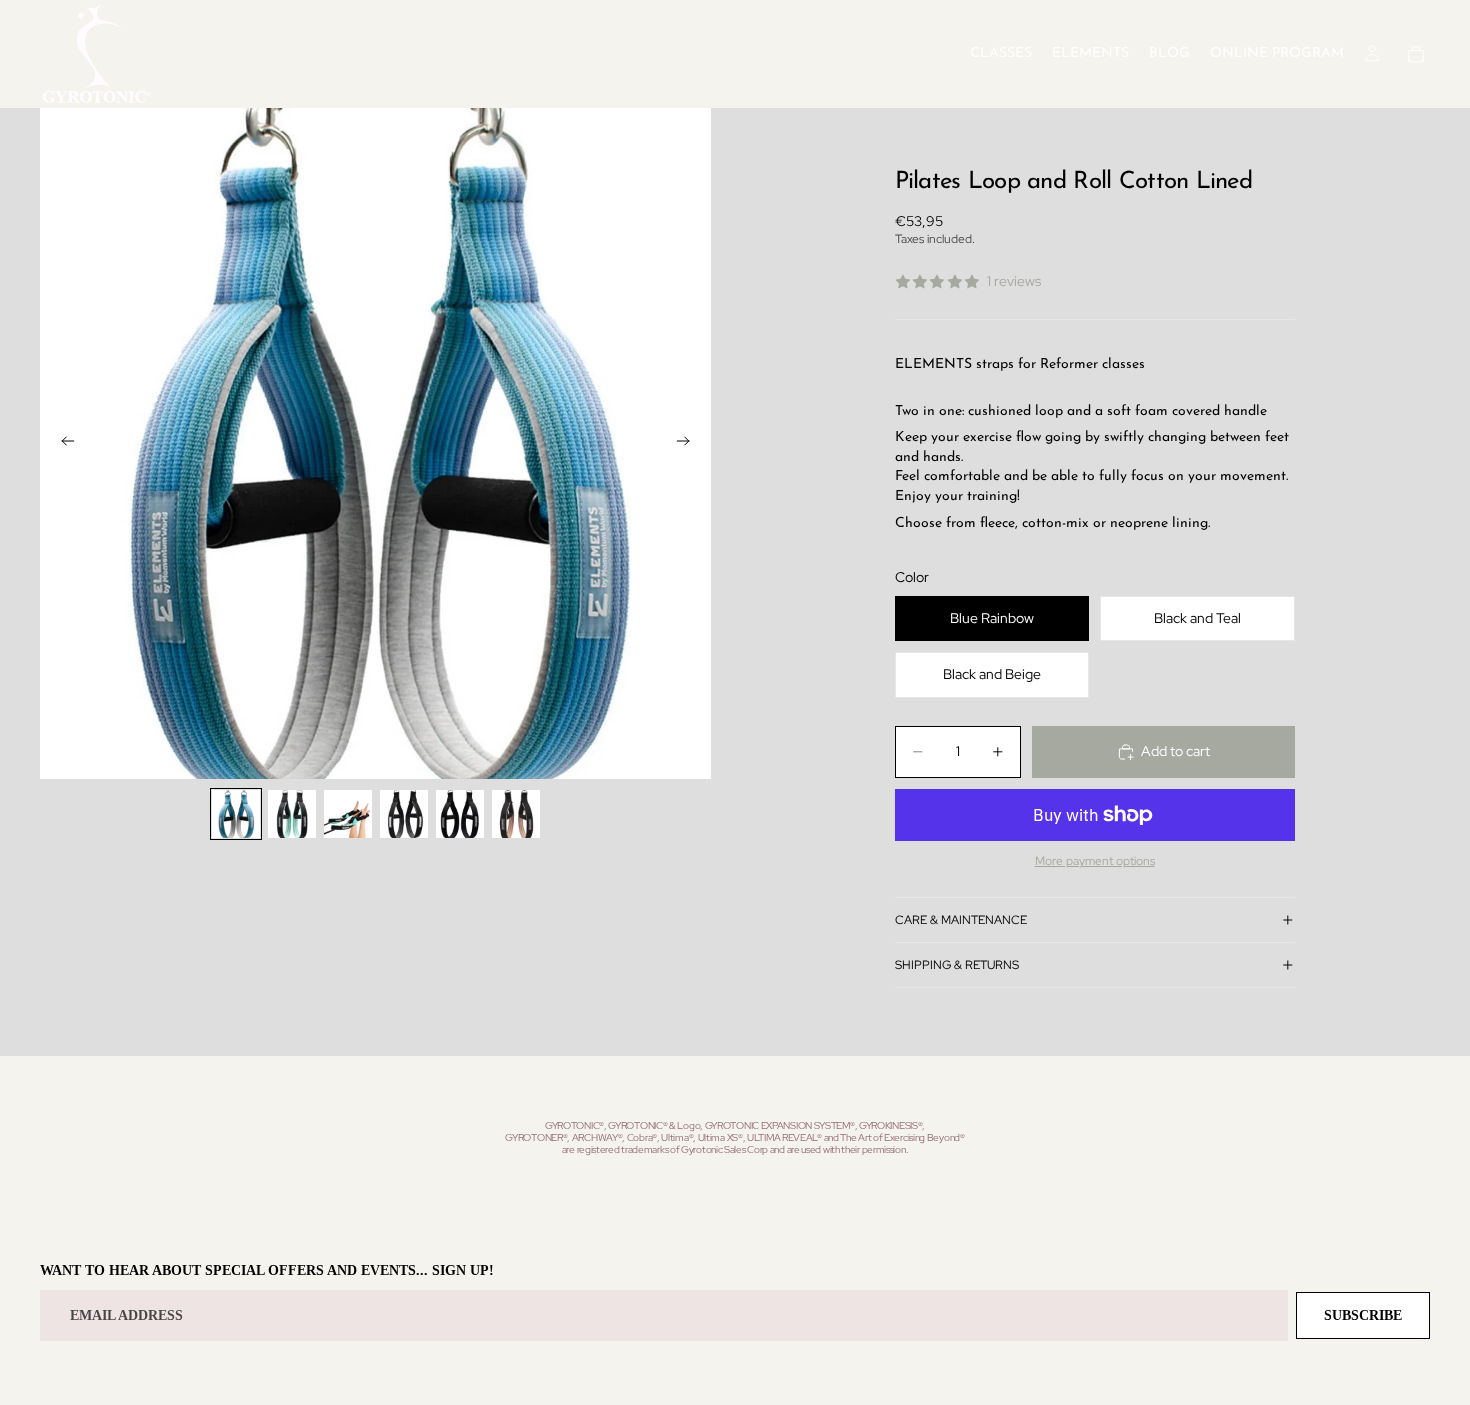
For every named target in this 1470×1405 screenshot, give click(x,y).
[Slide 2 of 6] (292, 814)
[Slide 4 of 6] (404, 814)
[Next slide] (689, 444)
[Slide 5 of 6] (460, 814)
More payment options (1095, 861)
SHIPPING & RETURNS (957, 965)
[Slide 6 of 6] (516, 814)
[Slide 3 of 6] (348, 814)
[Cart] (1416, 54)
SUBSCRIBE (1363, 1315)
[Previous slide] (62, 444)
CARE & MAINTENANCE (961, 920)
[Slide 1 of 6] (236, 814)
